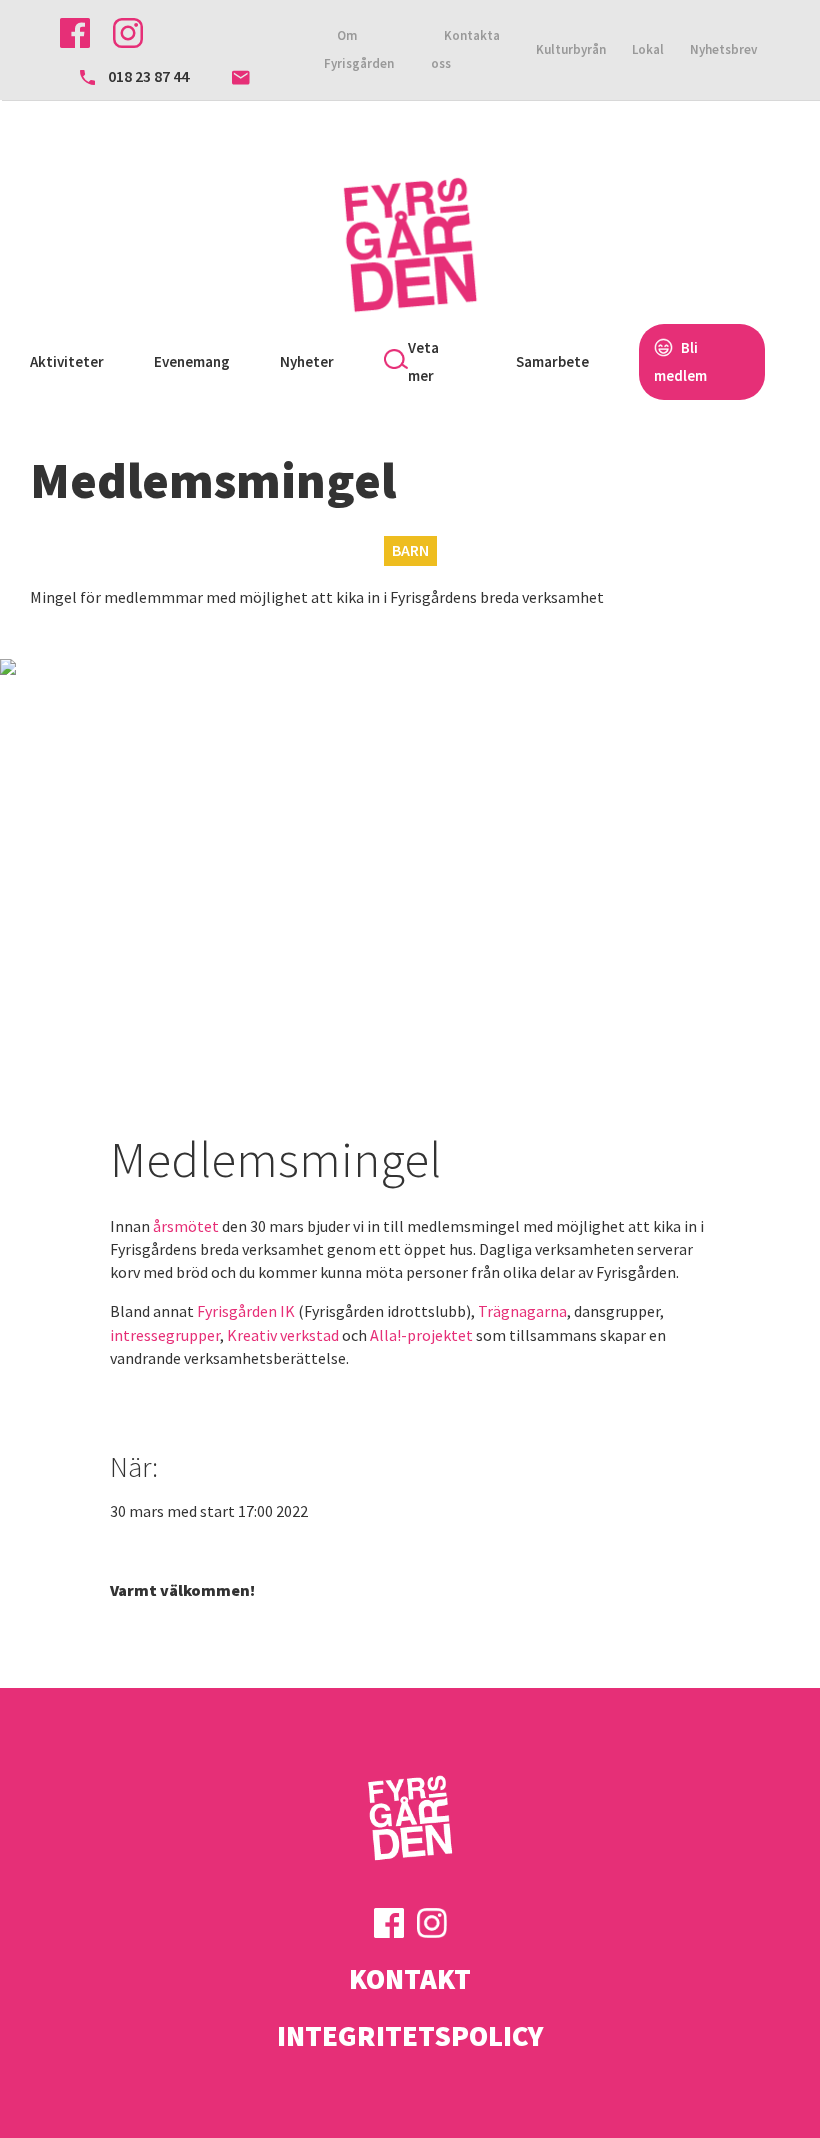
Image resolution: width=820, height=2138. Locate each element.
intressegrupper (165, 1335)
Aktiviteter (67, 361)
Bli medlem (680, 361)
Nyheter (307, 361)
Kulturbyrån (571, 49)
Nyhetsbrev (723, 49)
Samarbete (552, 361)
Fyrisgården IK (246, 1311)
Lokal (648, 49)
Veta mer (423, 361)
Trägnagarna (522, 1311)
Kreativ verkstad (283, 1335)
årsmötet (186, 1226)
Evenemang (192, 361)
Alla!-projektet (421, 1335)
